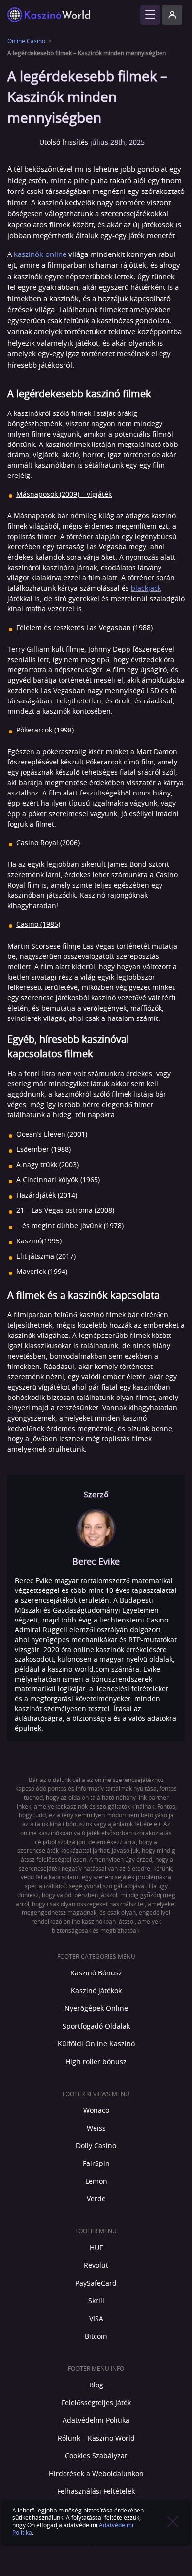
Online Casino (26, 41)
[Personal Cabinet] (172, 15)
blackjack (146, 589)
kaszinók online (40, 255)
